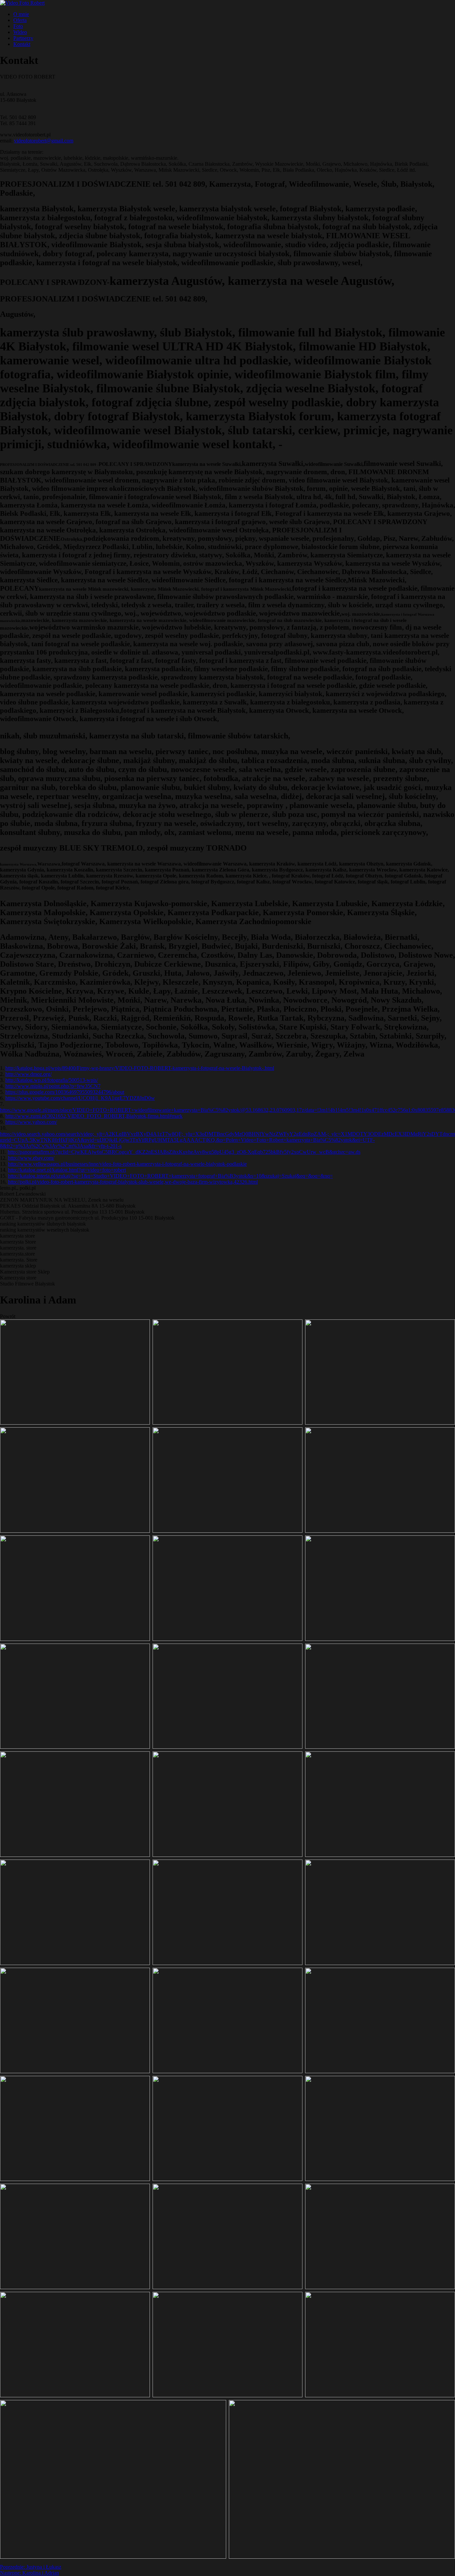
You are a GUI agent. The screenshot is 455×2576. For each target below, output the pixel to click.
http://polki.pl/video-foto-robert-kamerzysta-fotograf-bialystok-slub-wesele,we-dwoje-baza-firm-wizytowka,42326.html (133, 1182)
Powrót (8, 1316)
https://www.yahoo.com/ (31, 1122)
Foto (18, 26)
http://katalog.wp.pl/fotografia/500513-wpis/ (52, 1080)
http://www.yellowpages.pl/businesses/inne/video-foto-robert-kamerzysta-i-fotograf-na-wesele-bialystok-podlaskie (127, 1164)
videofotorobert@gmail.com (44, 141)
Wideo (20, 32)
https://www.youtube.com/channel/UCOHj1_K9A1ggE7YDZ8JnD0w (80, 1098)
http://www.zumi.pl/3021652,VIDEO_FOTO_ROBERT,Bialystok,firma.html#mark (94, 1116)
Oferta (20, 20)
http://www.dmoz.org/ (28, 1074)
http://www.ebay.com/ (31, 1158)
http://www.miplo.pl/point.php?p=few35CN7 (53, 1086)
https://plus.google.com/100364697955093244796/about (65, 1092)
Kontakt (22, 44)
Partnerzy (23, 38)
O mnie (21, 14)
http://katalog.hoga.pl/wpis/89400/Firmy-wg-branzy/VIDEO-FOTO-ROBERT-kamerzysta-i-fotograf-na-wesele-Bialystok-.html (140, 1068)
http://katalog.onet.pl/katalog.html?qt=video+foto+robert (67, 1170)
